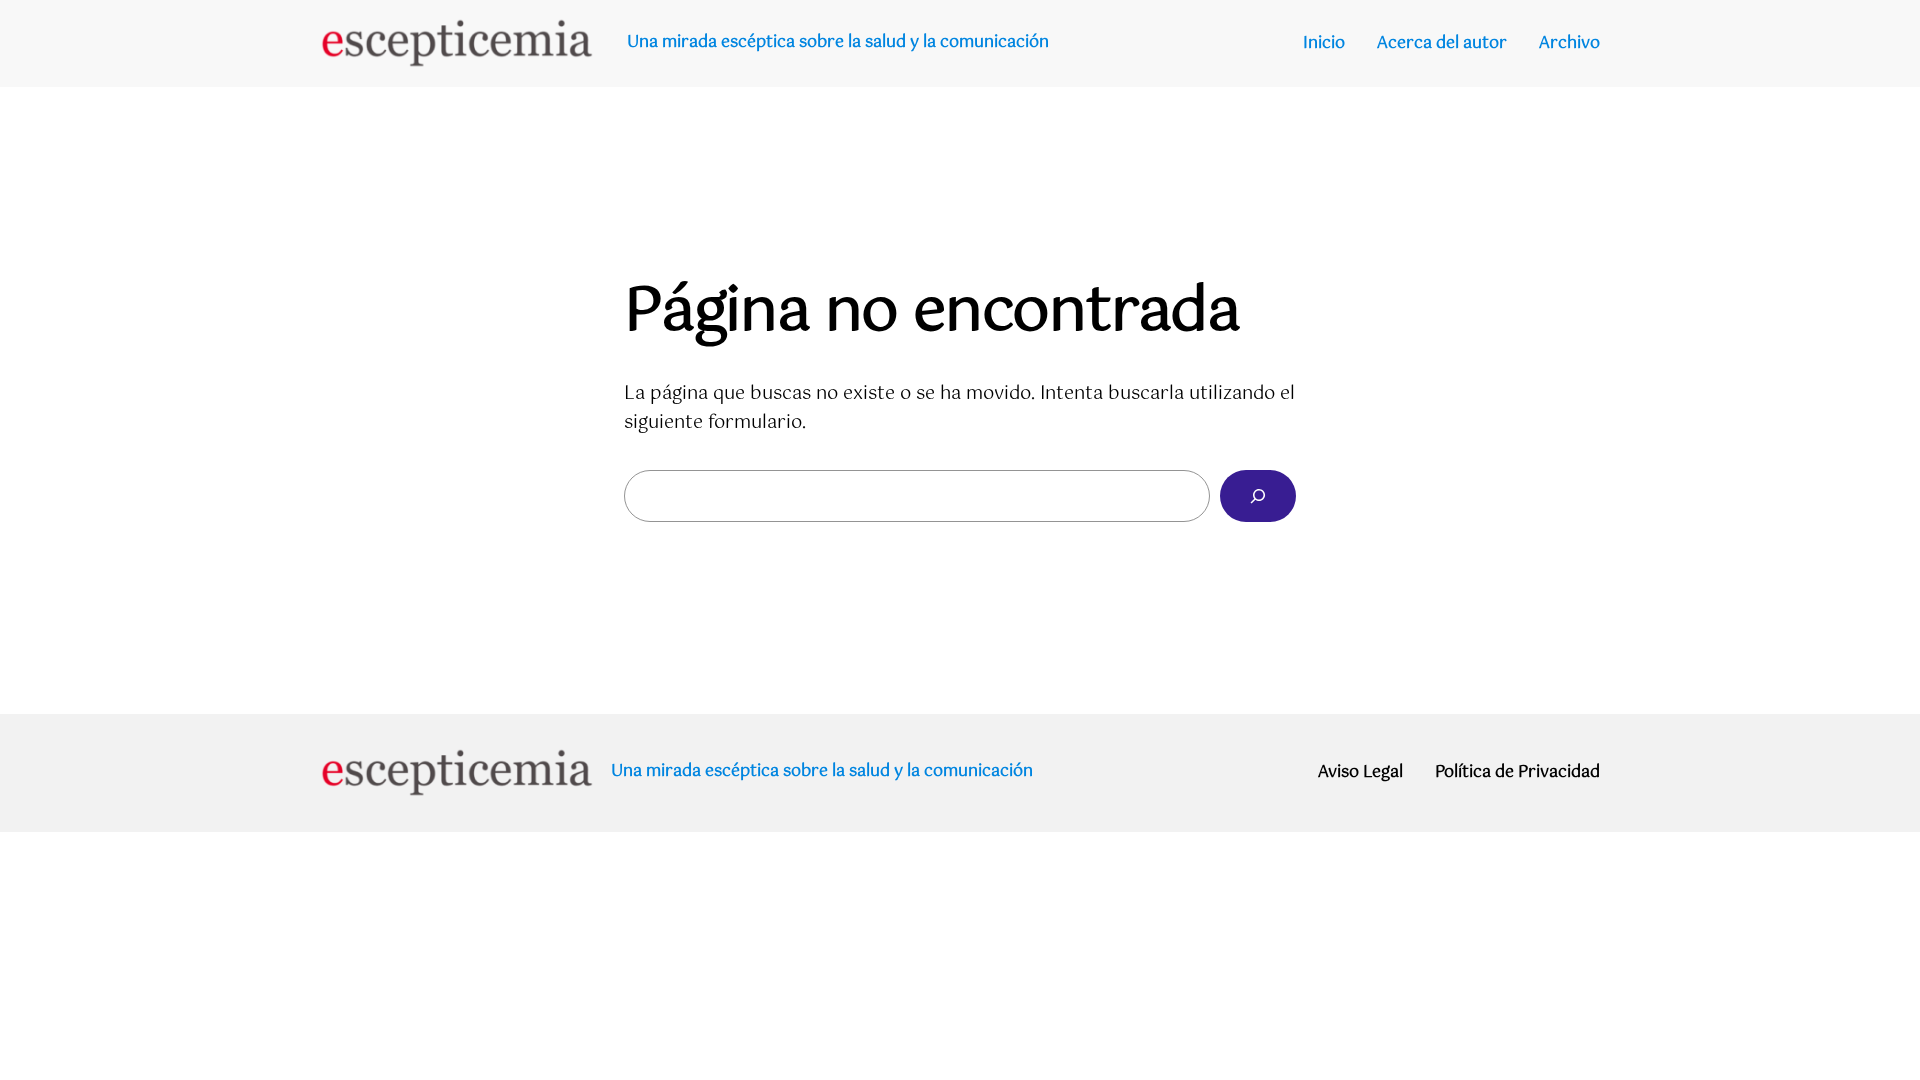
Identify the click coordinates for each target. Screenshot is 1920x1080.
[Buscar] (1258, 496)
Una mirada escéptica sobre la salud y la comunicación (838, 42)
